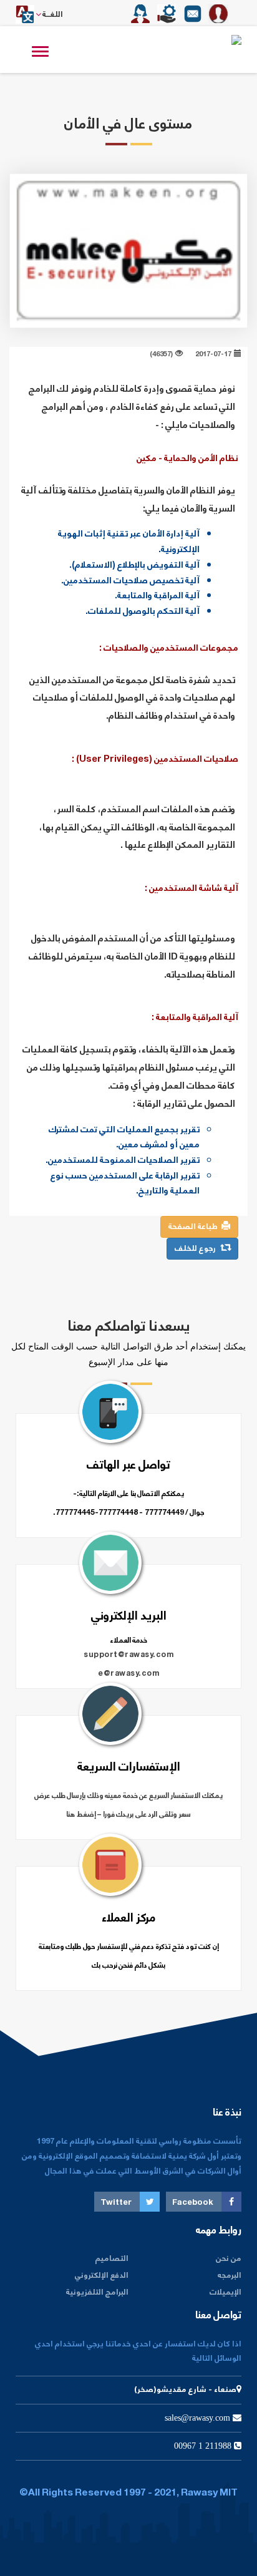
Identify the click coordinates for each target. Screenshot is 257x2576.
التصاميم (112, 2259)
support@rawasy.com (128, 1655)
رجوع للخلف (198, 1249)
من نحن (229, 2259)
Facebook (194, 2203)
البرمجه (230, 2276)
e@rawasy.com (128, 1674)
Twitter (117, 2203)
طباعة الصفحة (195, 1227)
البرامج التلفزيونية (97, 2292)
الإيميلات (225, 2292)
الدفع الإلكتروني (102, 2276)
